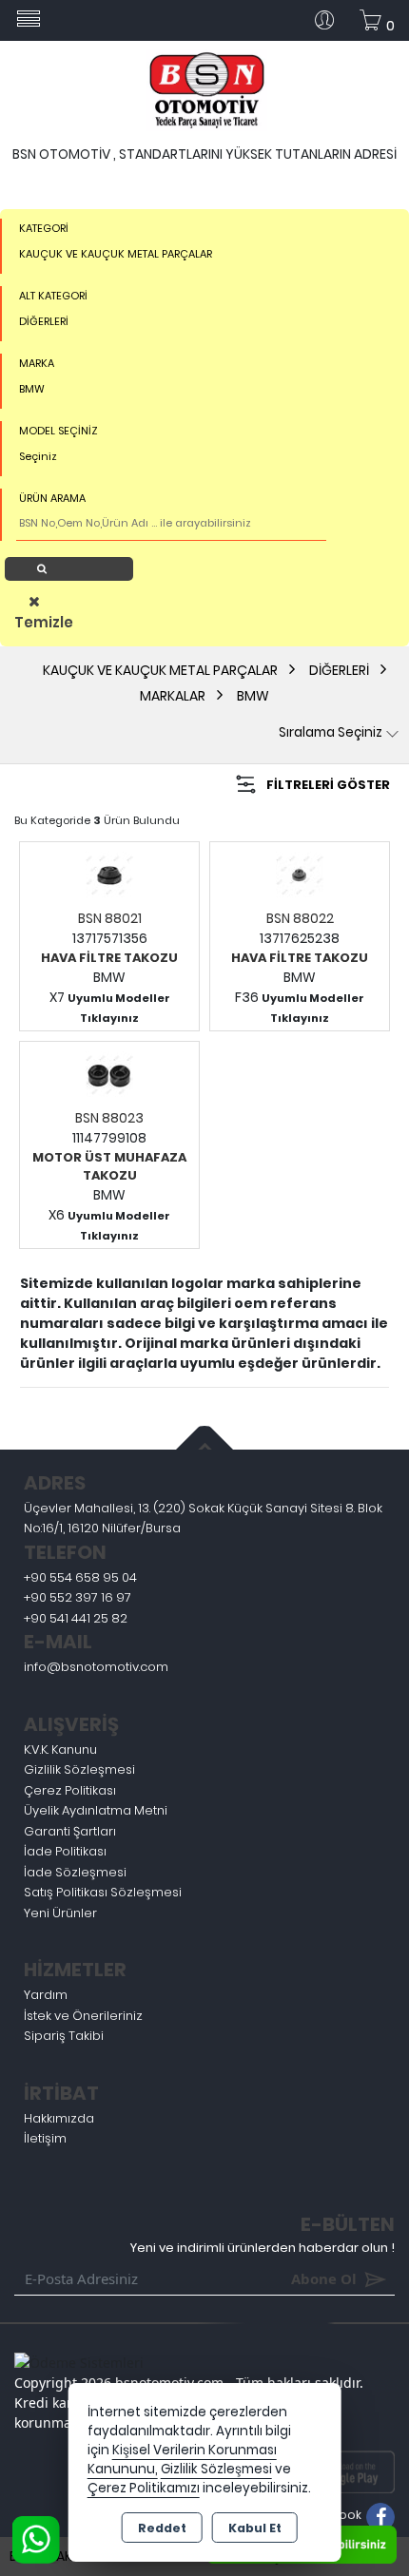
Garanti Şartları (70, 1831)
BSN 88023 (109, 1118)
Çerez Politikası (70, 1790)
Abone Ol (296, 2278)
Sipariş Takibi (64, 2036)
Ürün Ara (74, 568)
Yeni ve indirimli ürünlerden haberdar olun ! (263, 2248)
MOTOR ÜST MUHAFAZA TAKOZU (109, 1167)
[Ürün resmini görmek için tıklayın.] (109, 875)
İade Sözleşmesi (75, 1872)
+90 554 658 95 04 (80, 1577)
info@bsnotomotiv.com (96, 1667)
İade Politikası (65, 1851)
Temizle (39, 622)
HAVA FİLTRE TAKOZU (109, 958)
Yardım (46, 1995)
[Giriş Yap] (332, 20)
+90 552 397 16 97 (78, 1597)
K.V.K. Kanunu (60, 1749)
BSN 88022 (300, 918)
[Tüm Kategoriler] (29, 20)
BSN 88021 (110, 918)
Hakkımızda (59, 2118)
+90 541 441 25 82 (76, 1618)
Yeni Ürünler (60, 1913)
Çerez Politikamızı (144, 2488)
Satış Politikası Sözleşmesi (103, 1892)
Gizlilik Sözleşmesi (79, 1769)
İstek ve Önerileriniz (83, 2016)
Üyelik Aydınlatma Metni (96, 1810)
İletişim (45, 2138)
